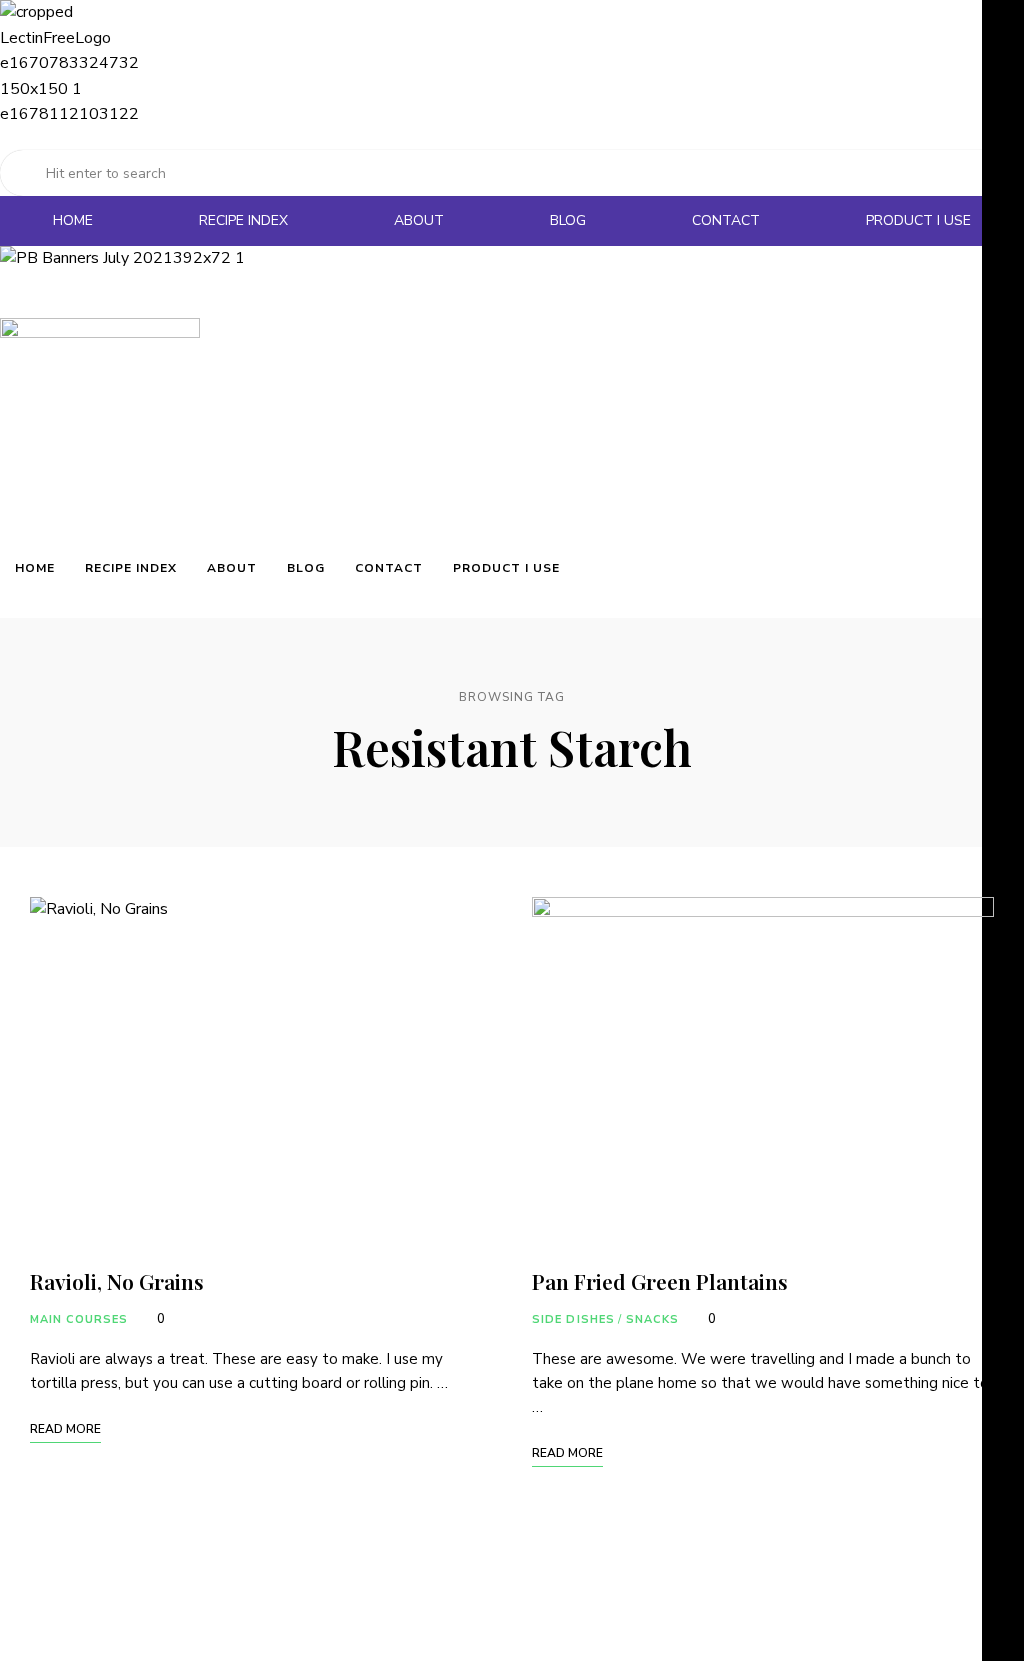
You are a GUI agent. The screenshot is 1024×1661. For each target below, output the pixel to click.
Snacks (652, 1319)
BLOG (568, 220)
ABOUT (419, 220)
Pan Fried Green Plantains (660, 1281)
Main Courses (79, 1319)
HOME (73, 220)
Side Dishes (573, 1319)
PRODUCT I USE (918, 220)
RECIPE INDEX (243, 220)
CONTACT (726, 220)
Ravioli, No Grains (117, 1281)
